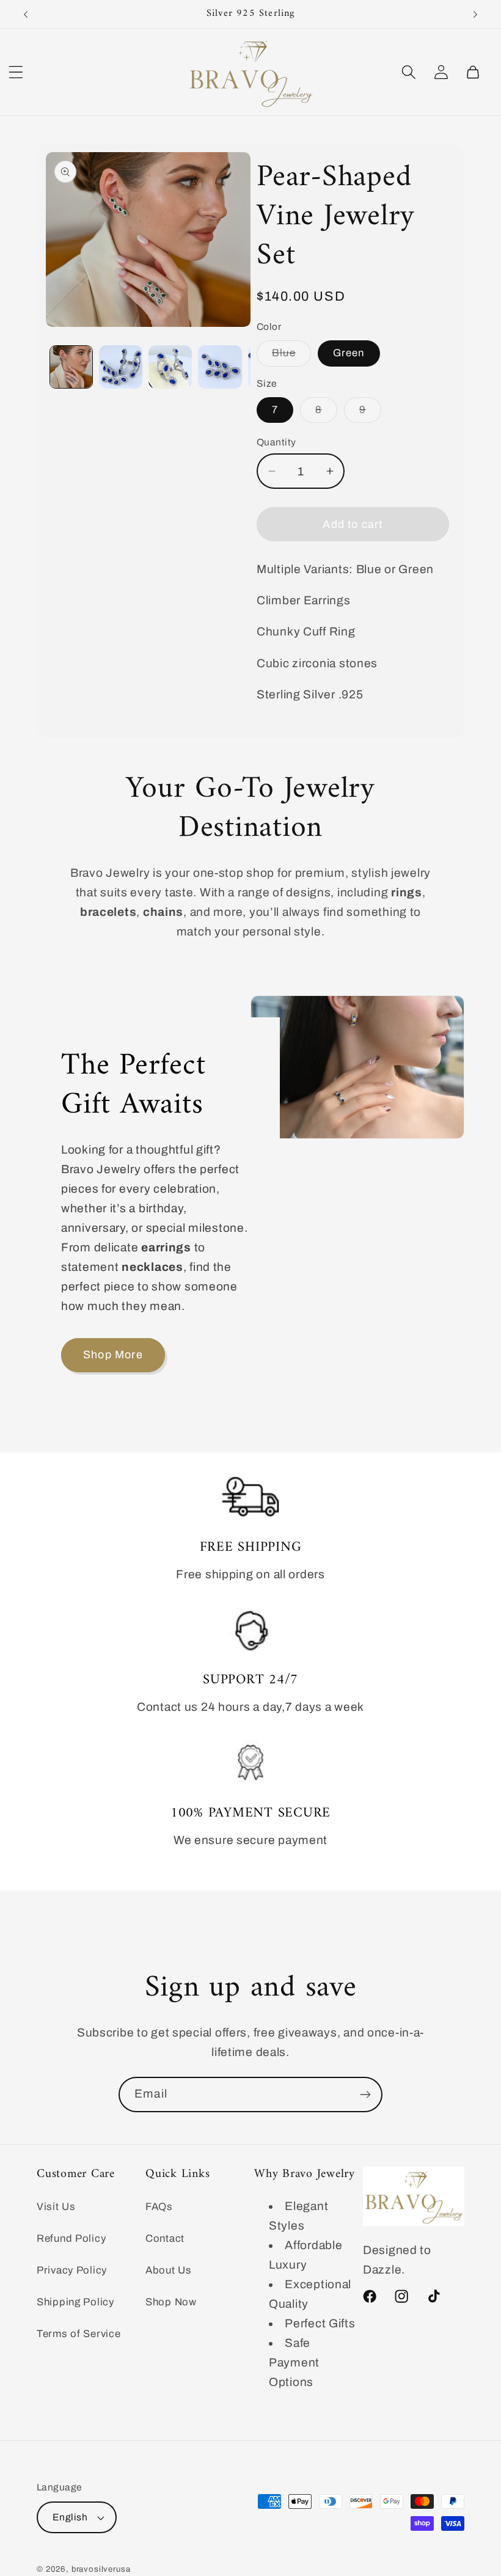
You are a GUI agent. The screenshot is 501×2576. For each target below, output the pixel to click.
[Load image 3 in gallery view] (170, 367)
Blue (291, 357)
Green (349, 353)
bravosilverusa (101, 2569)
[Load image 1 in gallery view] (71, 367)
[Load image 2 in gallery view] (121, 367)
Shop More (113, 1355)
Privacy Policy (72, 2270)
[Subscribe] (365, 2095)
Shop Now (171, 2302)
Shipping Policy (75, 2302)
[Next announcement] (475, 14)
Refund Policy (71, 2238)
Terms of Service (79, 2334)
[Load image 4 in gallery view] (220, 367)
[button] (16, 72)
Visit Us (56, 2207)
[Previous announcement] (26, 14)
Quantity (276, 442)
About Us (169, 2270)
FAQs (159, 2207)
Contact (165, 2238)
